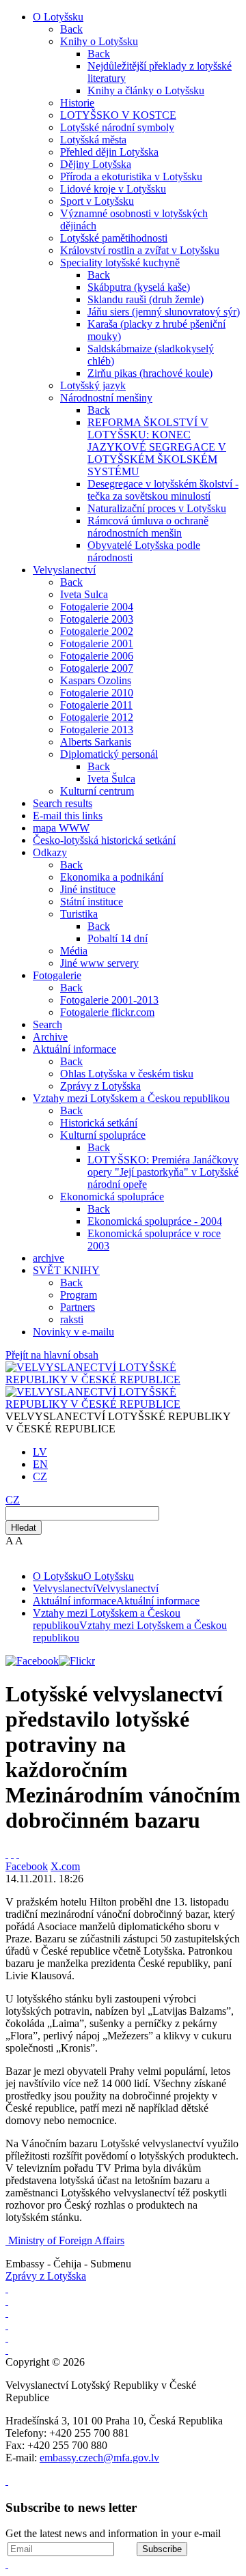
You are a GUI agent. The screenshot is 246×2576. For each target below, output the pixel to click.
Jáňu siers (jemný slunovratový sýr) (164, 312)
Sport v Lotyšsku (97, 201)
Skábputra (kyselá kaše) (139, 287)
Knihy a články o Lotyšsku (146, 90)
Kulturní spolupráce (103, 1135)
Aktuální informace (74, 1049)
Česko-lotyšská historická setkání (104, 840)
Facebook (27, 1866)
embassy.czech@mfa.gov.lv (99, 2458)
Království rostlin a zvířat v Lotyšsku (140, 250)
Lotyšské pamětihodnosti (114, 238)
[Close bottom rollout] (7, 2481)
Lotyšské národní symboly (117, 127)
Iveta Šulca (111, 779)
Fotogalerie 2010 (97, 693)
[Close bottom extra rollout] (7, 2564)
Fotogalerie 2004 (97, 607)
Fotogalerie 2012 (97, 717)
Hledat (24, 1528)
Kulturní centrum (97, 791)
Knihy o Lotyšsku (99, 41)
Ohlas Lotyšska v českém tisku (127, 1074)
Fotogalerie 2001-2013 (109, 1000)
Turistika (79, 914)
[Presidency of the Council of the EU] (7, 2350)
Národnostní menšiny (106, 398)
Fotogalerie (57, 975)
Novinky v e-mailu (73, 1332)
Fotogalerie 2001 (97, 643)
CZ (40, 1476)
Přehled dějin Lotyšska (109, 152)
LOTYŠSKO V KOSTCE (118, 115)
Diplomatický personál (109, 754)
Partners (78, 1307)
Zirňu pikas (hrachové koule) (150, 373)
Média (74, 951)
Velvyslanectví (64, 570)
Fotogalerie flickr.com (107, 1012)
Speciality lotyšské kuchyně (120, 263)
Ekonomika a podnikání (112, 877)
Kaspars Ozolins (96, 680)
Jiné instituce (88, 889)
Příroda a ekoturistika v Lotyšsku (131, 176)
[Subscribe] (12, 1854)
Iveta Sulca (84, 594)
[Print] (7, 1854)
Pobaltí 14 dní (118, 938)
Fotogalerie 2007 (97, 668)
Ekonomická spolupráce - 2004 (155, 1221)
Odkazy (50, 852)
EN (40, 1464)
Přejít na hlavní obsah (52, 1355)
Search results (63, 803)
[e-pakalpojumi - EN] (7, 2288)
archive (49, 1258)
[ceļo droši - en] (7, 2313)
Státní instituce (92, 902)
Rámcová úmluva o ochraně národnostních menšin (148, 527)
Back (71, 29)
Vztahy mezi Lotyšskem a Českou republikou (131, 1098)
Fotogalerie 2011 (96, 705)
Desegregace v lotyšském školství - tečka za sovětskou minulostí (163, 490)
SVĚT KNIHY (66, 1270)
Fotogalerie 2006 (97, 656)
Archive (50, 1037)
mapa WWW (61, 828)
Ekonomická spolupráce (112, 1197)
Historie (77, 103)
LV (40, 1452)
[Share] (18, 1854)
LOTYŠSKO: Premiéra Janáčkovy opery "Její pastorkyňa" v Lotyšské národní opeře (163, 1172)
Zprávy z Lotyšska (100, 1086)
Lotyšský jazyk (93, 385)
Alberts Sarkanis (96, 742)
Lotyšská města (93, 140)
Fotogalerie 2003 (97, 619)
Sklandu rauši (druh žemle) (146, 299)
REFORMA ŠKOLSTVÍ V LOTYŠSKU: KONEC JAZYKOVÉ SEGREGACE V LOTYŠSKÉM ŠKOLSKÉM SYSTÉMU (157, 447)
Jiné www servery (99, 963)
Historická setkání (99, 1123)
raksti (72, 1319)
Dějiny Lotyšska (96, 164)
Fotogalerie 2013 (97, 730)
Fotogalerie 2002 (97, 631)
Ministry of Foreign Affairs (66, 2240)
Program (79, 1295)
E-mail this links (68, 816)
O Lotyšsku (58, 17)
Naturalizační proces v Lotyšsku (157, 508)
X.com (65, 1866)
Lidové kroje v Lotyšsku (113, 189)
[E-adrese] (7, 2325)
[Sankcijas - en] (7, 2301)
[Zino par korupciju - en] (7, 2337)
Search (47, 1024)
